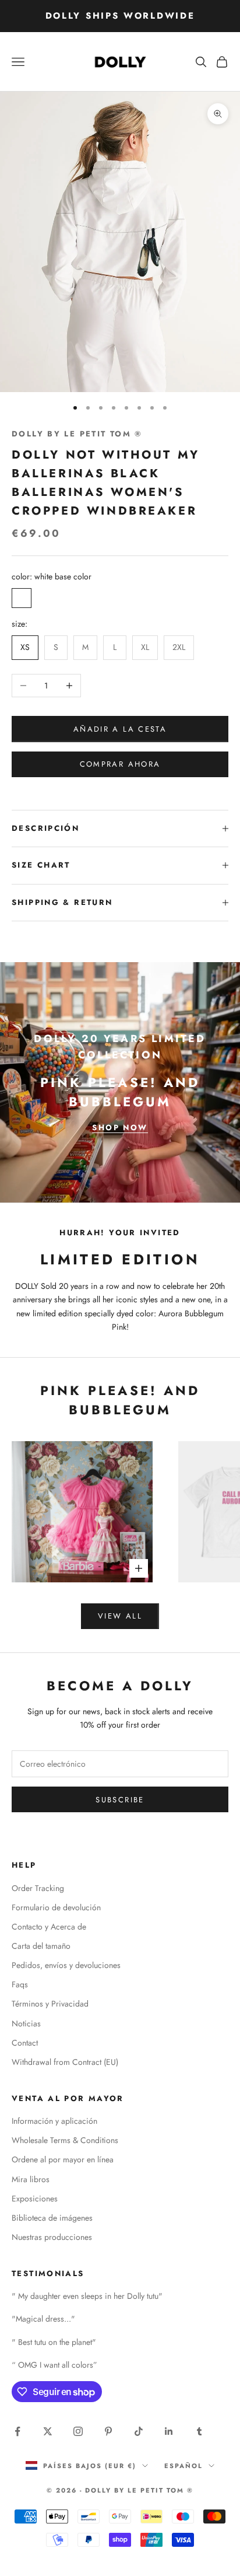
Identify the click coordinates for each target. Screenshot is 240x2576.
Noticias (26, 2023)
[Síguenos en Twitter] (48, 2431)
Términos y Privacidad (50, 2004)
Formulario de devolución (56, 1907)
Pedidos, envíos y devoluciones (66, 1965)
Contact (25, 2043)
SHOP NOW (120, 1128)
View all (120, 1616)
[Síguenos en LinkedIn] (169, 2431)
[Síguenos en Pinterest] (108, 2431)
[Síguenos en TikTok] (139, 2431)
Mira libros (31, 2179)
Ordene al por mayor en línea (63, 2159)
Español (183, 2466)
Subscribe (120, 1800)
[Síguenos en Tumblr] (199, 2431)
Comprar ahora (120, 764)
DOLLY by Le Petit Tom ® (77, 434)
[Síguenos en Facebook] (17, 2431)
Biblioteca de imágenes (52, 2218)
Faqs (20, 1984)
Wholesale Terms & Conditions (65, 2140)
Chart (54, 865)
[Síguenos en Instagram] (78, 2431)
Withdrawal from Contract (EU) (65, 2062)
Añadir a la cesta (120, 729)
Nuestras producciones (52, 2237)
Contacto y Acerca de (49, 1927)
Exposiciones (35, 2198)
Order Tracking (38, 1888)
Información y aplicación (54, 2121)
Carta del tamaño (41, 1946)
